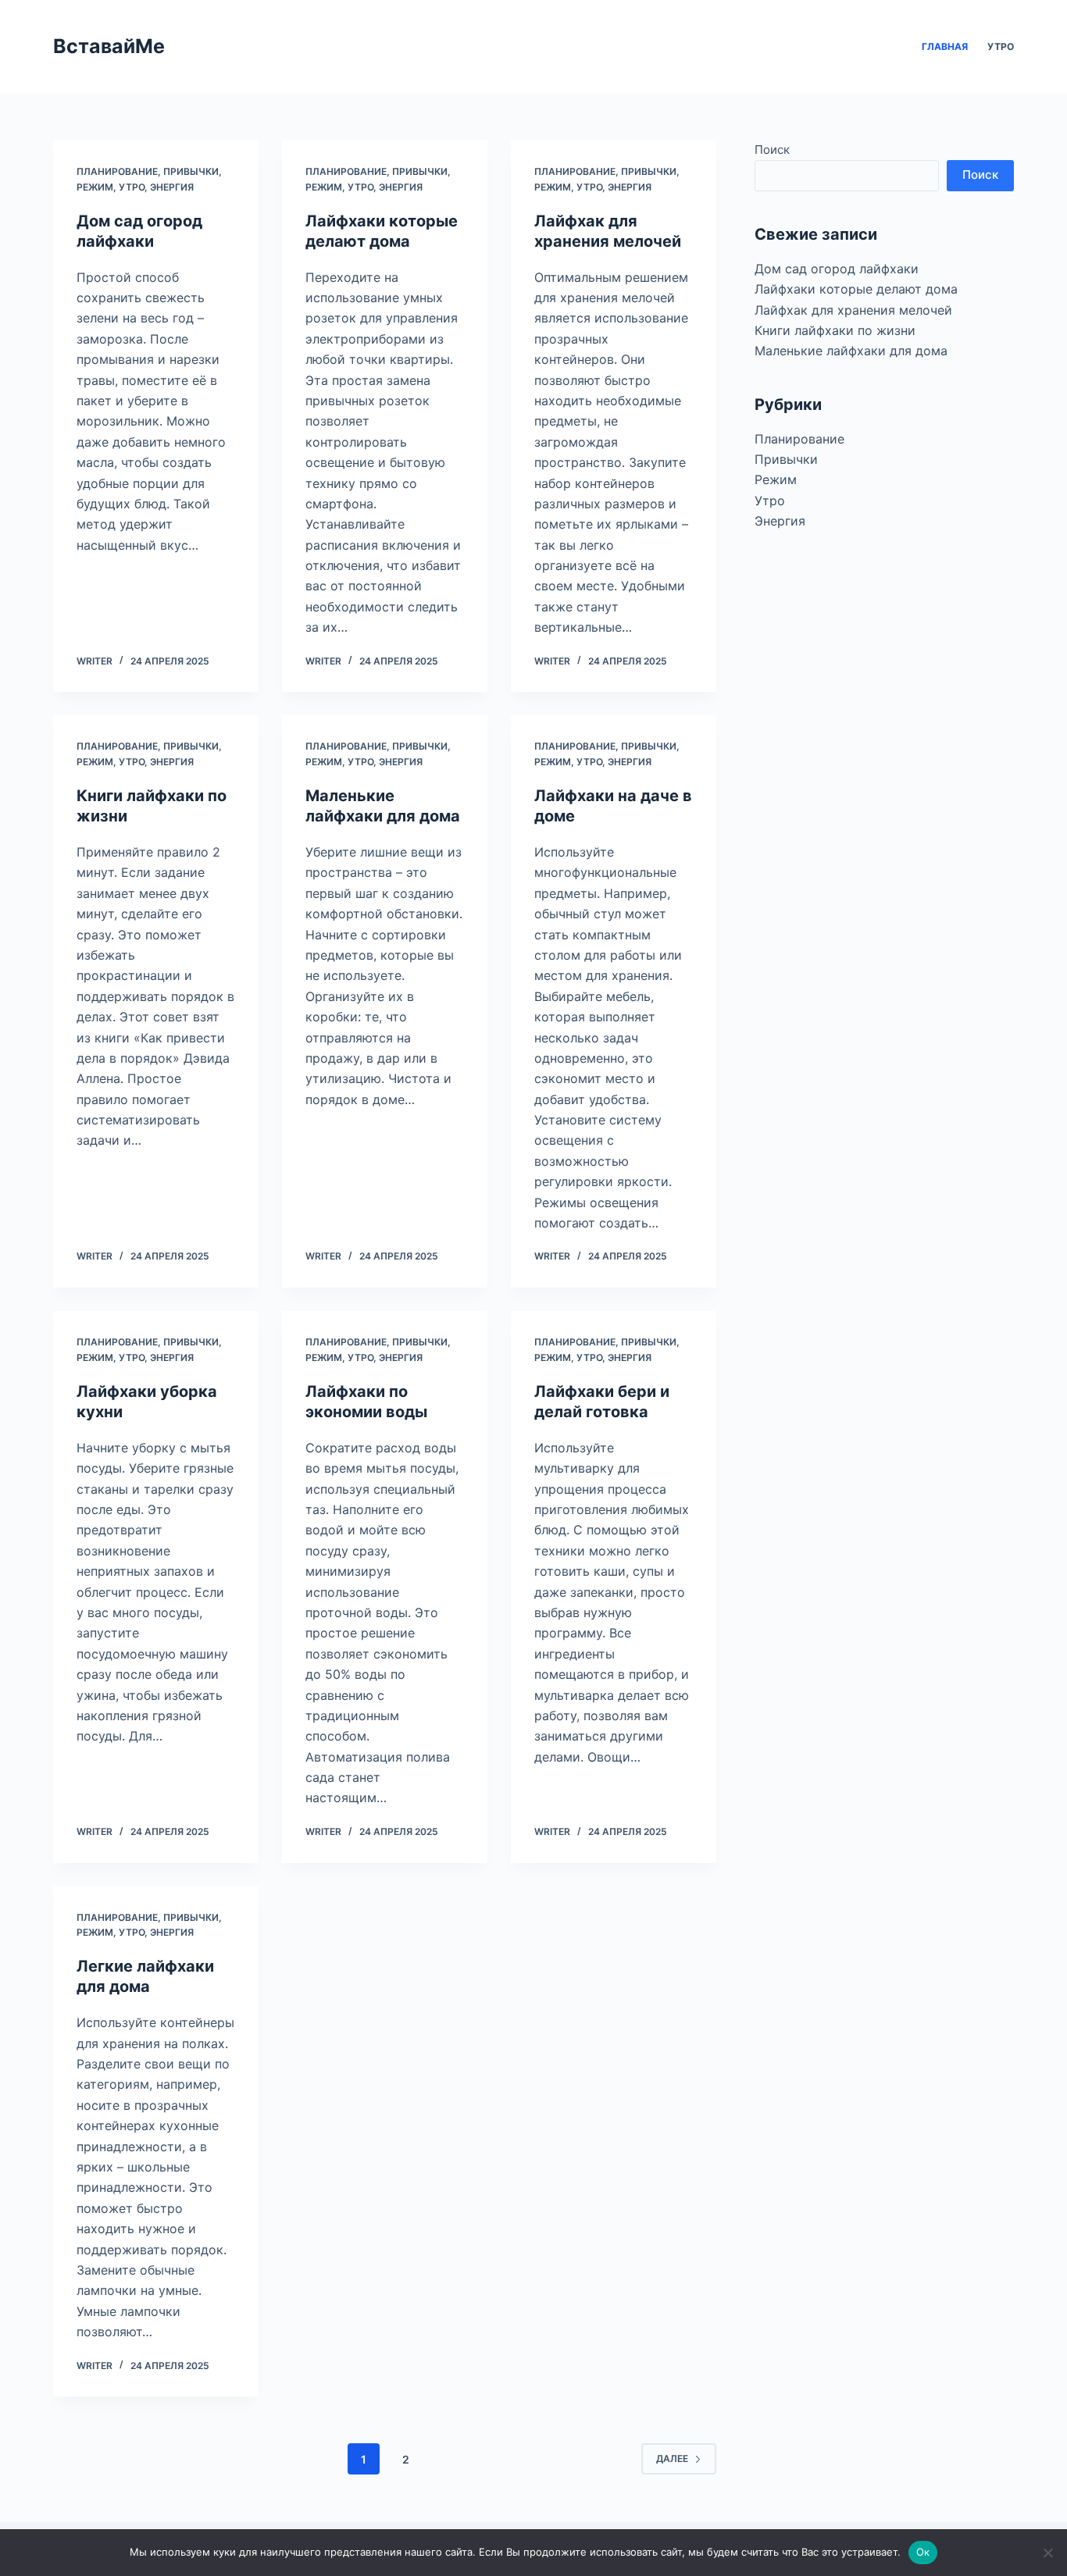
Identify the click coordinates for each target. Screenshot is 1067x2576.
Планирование (117, 171)
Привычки (191, 171)
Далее (672, 2458)
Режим (95, 187)
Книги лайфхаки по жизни (835, 330)
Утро (1001, 46)
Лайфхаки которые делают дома (856, 289)
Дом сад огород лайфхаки (837, 269)
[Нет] (1047, 2553)
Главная (945, 46)
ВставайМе (109, 46)
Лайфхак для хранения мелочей (853, 310)
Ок (923, 2552)
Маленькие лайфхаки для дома (851, 351)
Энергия (172, 187)
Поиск (772, 150)
